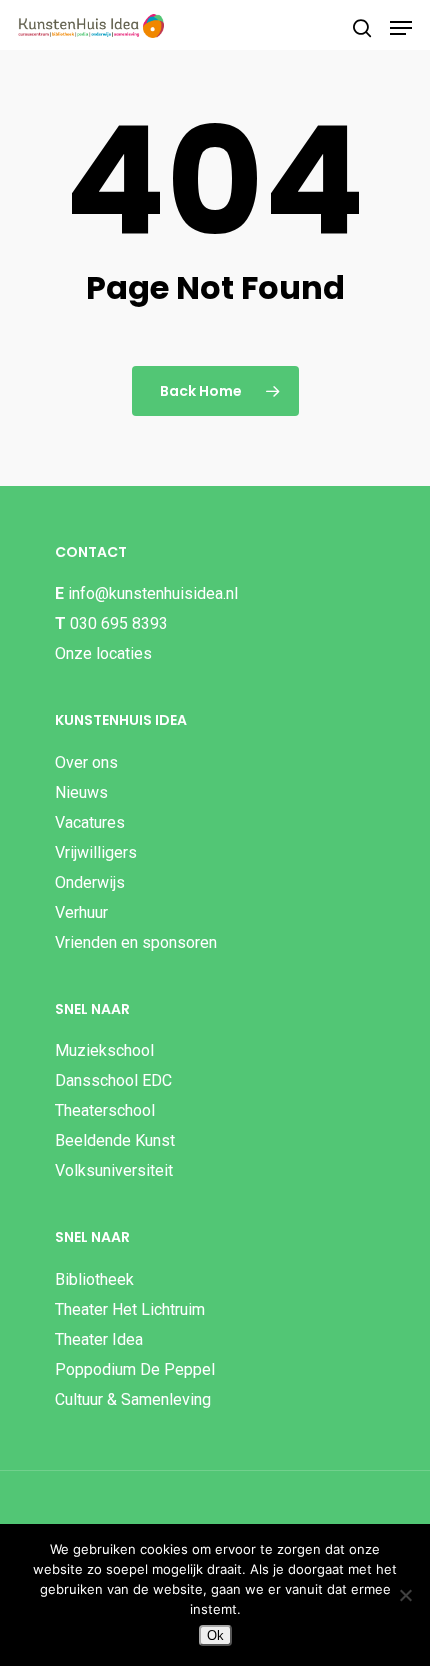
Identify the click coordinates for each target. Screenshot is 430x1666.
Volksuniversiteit (114, 1170)
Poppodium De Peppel (135, 1369)
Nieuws (81, 792)
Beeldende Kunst (115, 1140)
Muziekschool (104, 1050)
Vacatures (90, 822)
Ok (215, 1635)
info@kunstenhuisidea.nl (153, 593)
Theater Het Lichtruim (130, 1309)
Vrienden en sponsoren (136, 942)
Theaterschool (105, 1110)
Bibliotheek (94, 1279)
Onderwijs (90, 882)
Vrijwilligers (96, 852)
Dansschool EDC (113, 1080)
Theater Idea (99, 1339)
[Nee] (405, 1595)
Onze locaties (103, 653)
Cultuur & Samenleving (133, 1399)
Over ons (86, 762)
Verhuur (81, 912)
